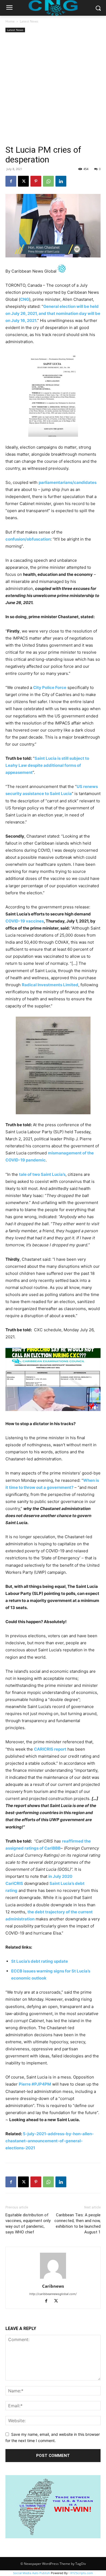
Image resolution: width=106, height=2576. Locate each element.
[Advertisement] (53, 89)
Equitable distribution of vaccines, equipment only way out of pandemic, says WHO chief (28, 2224)
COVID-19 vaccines (25, 921)
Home (10, 21)
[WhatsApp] (48, 181)
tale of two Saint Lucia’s (42, 1174)
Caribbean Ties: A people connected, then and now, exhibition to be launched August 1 (77, 2224)
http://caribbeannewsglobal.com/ (53, 2294)
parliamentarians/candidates (68, 482)
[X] (23, 181)
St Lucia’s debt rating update (40, 1961)
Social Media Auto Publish (32, 2573)
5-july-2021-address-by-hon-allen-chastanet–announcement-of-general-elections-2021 (50, 2141)
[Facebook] (11, 181)
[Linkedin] (61, 181)
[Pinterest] (36, 181)
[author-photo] (53, 2279)
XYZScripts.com (82, 2573)
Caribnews (53, 2286)
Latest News (29, 21)
